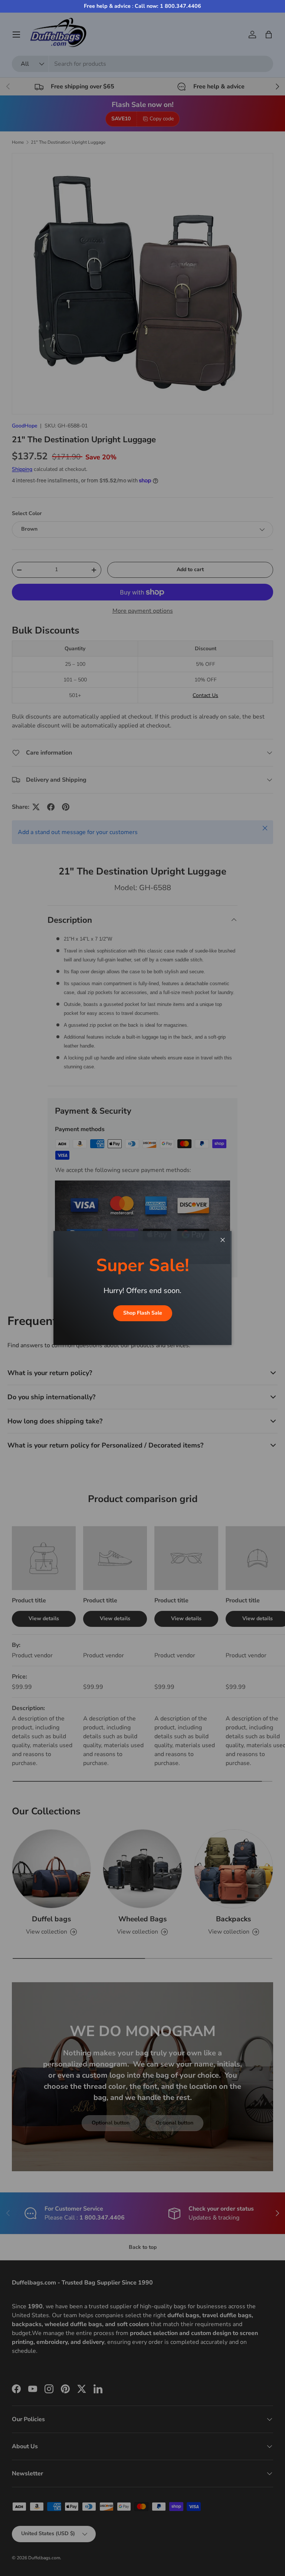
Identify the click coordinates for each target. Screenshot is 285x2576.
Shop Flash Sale (143, 1313)
